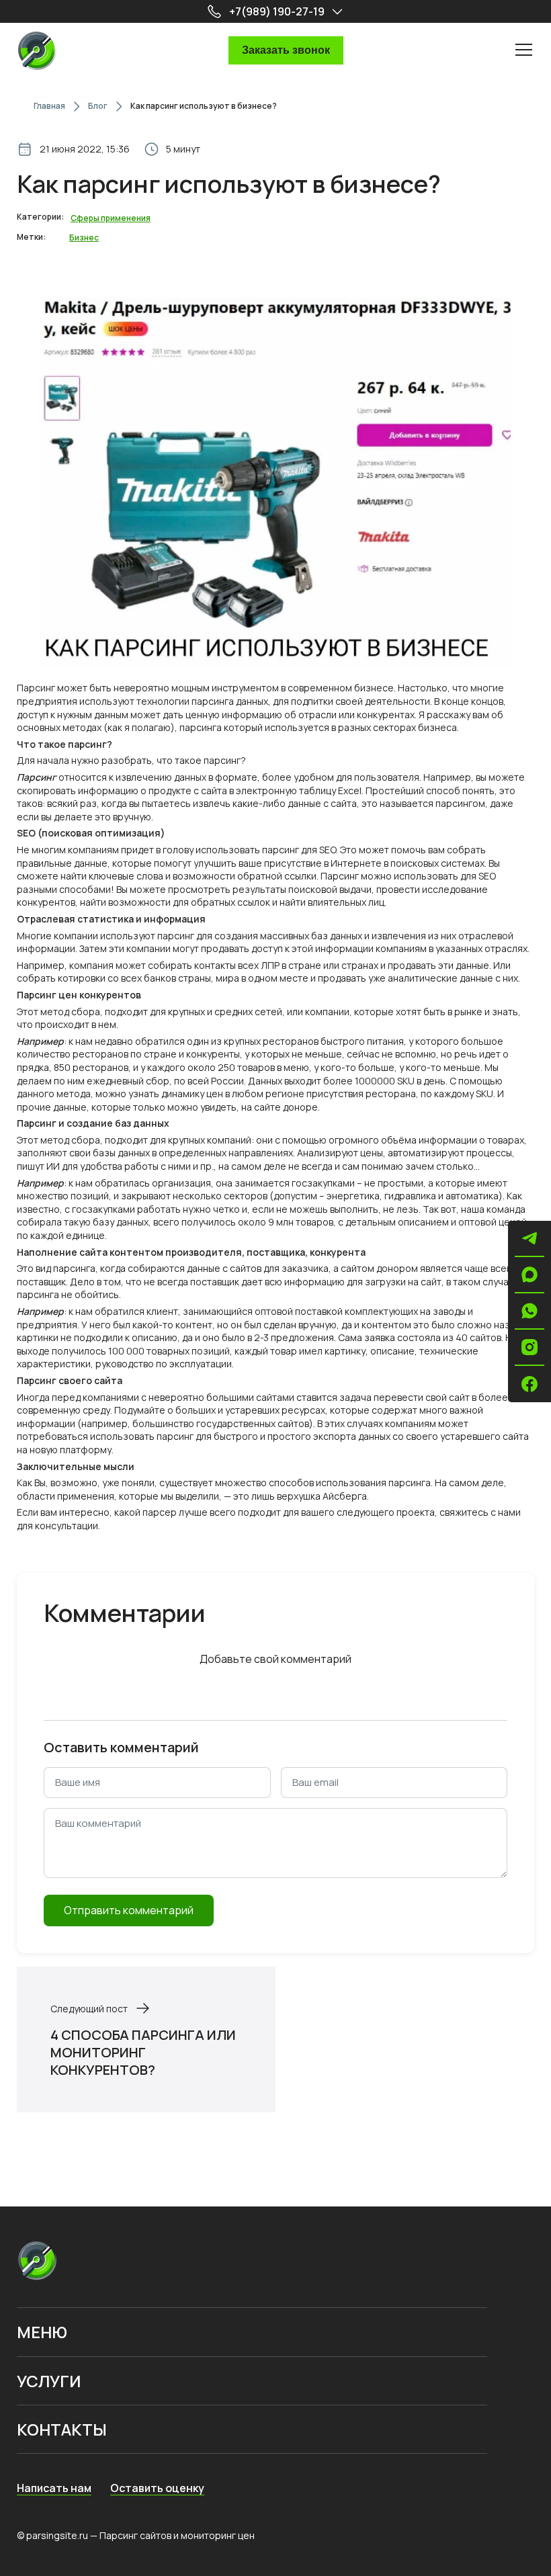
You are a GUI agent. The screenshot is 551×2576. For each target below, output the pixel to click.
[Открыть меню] (524, 49)
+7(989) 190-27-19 (277, 11)
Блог (98, 106)
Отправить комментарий (129, 1910)
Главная (49, 106)
